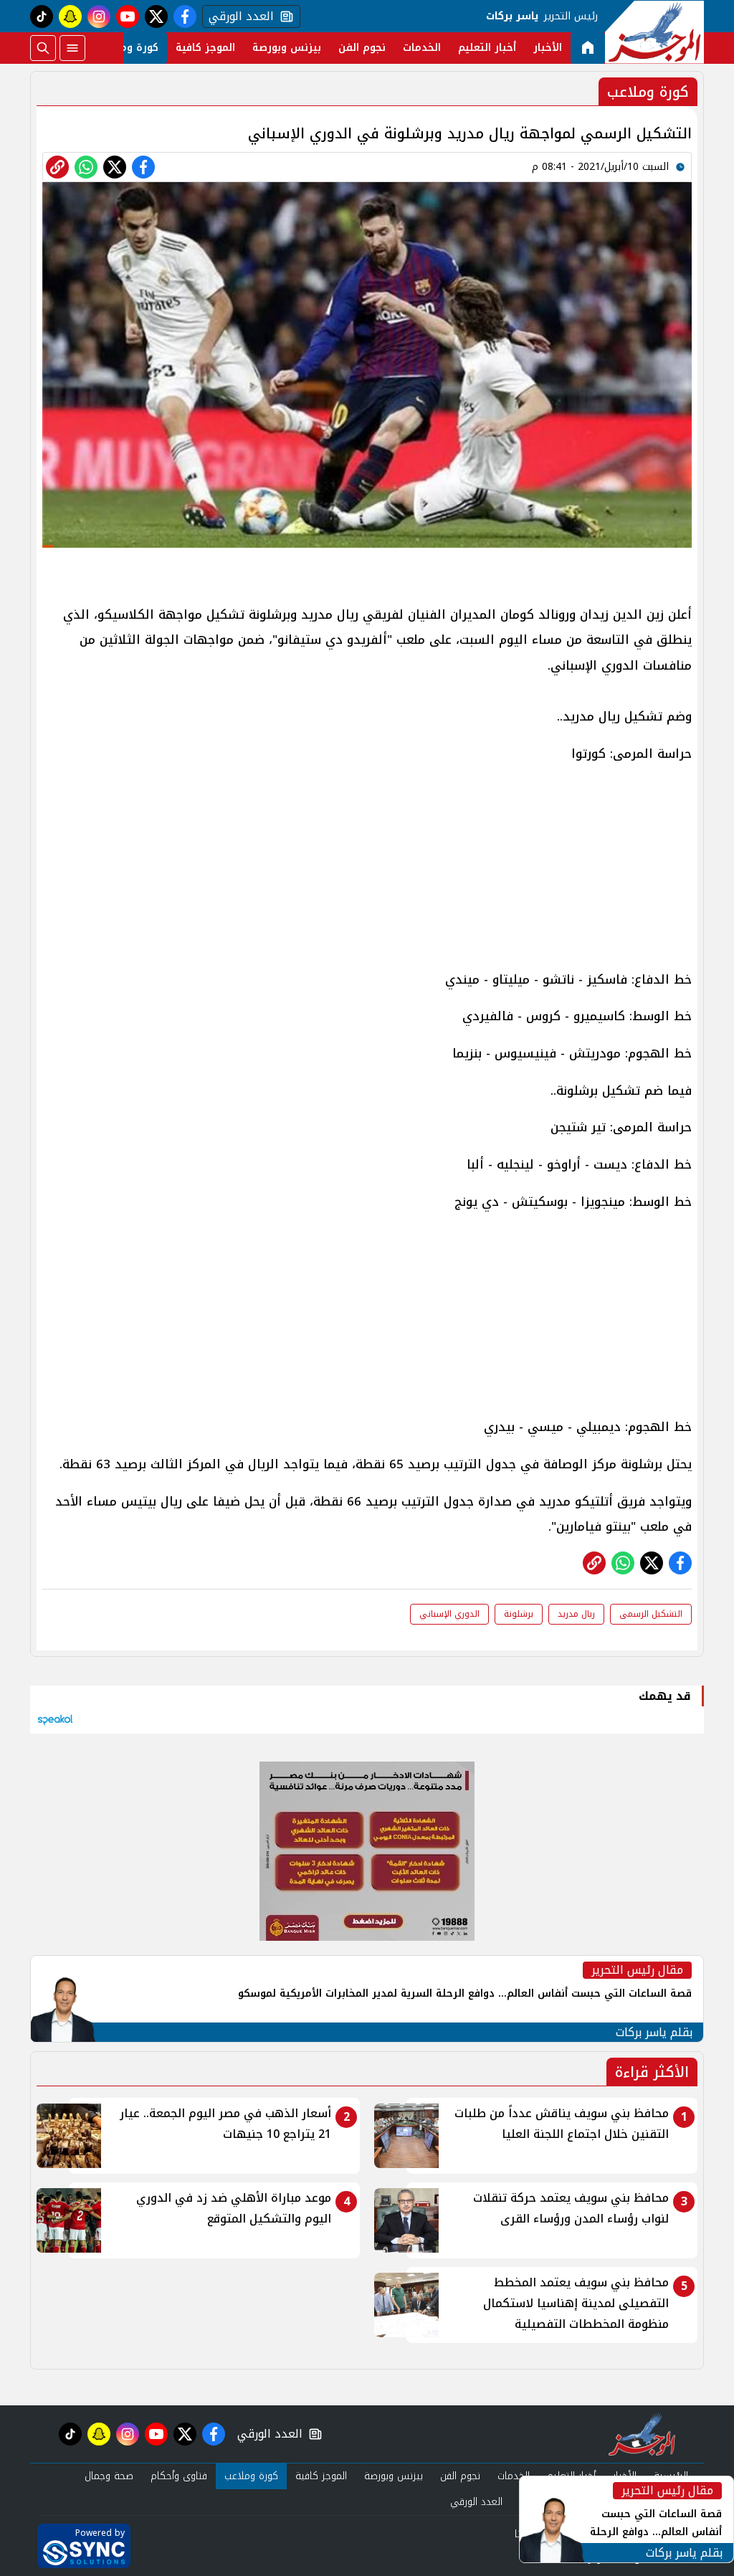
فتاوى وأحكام (179, 2476)
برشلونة (519, 1614)
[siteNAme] (654, 32)
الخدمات (422, 48)
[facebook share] (143, 167)
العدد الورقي (238, 16)
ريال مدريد (576, 1614)
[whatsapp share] (86, 167)
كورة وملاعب (128, 48)
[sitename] (642, 2434)
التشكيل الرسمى (651, 1614)
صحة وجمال (109, 2476)
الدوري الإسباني (449, 1614)
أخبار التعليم (487, 48)
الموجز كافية (205, 48)
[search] (43, 48)
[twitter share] (115, 167)
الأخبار (548, 48)
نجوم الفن (362, 48)
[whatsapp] (57, 167)
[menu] (72, 48)
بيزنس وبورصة (287, 48)
